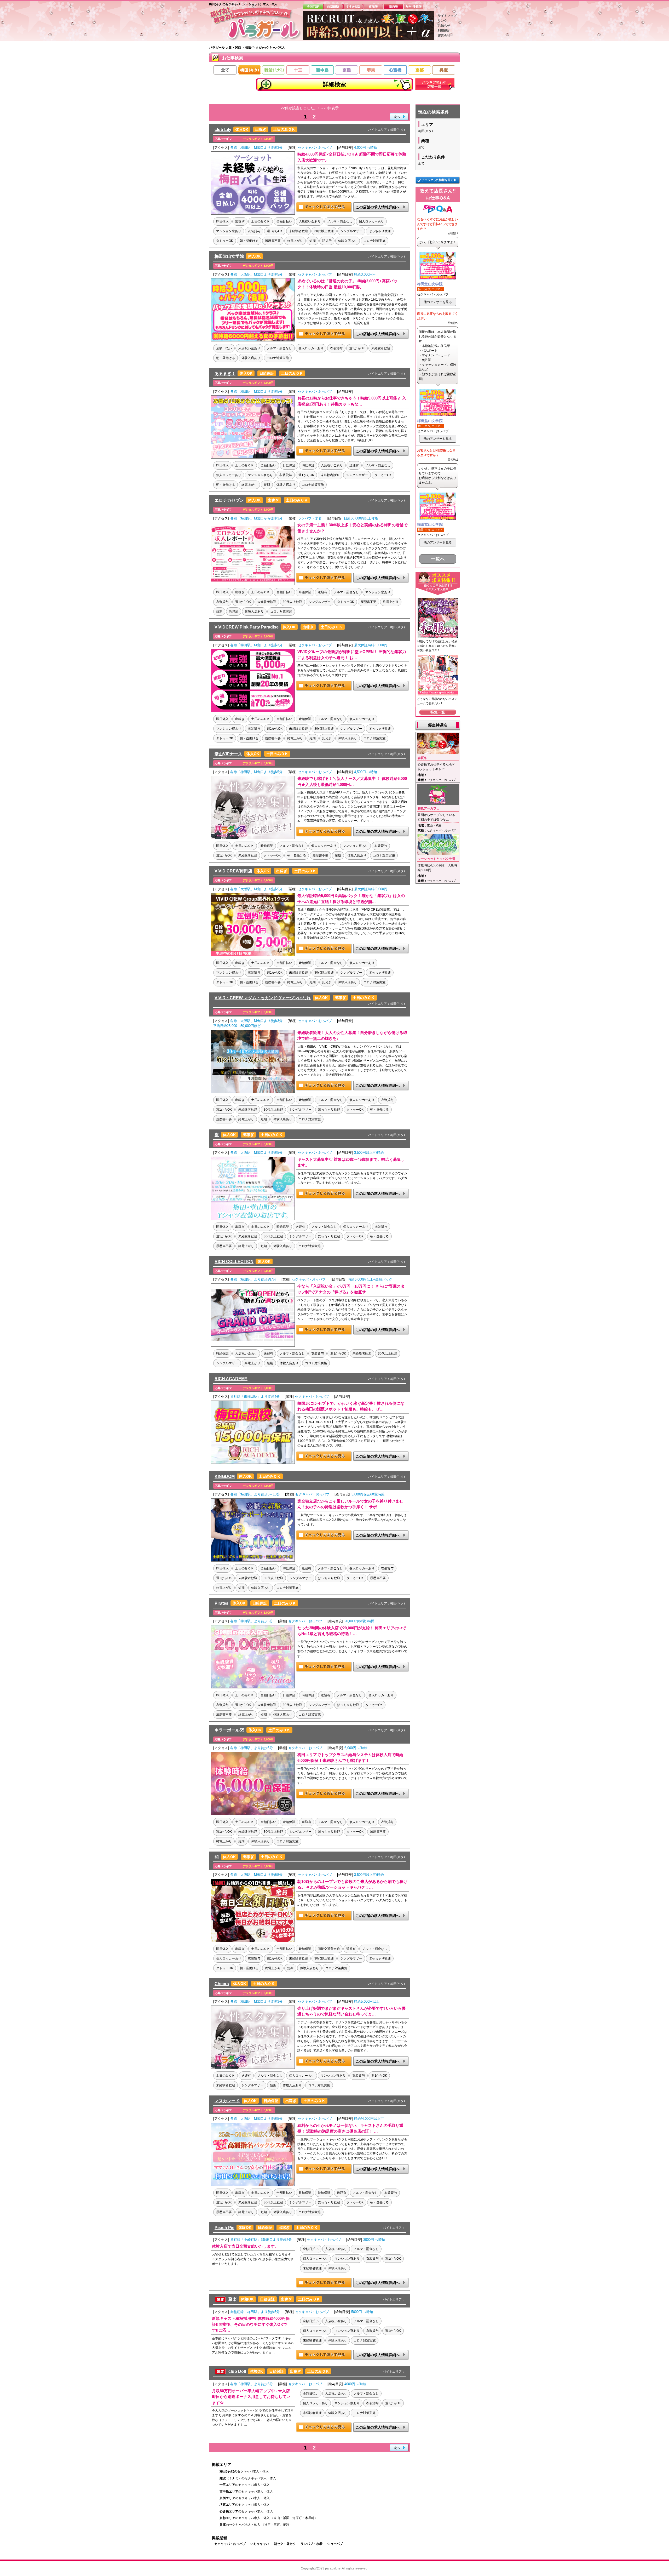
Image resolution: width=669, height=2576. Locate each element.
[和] (253, 1941)
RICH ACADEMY (231, 1379)
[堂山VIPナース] (253, 838)
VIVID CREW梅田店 (233, 871)
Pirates (221, 1603)
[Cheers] (253, 2068)
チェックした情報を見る (438, 180)
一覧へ (438, 559)
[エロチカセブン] (253, 584)
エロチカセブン (229, 500)
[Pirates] (253, 1687)
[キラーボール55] (253, 1814)
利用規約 (444, 31)
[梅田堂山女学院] (253, 340)
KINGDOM (225, 1477)
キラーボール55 (229, 1730)
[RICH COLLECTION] (253, 1346)
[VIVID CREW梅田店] (253, 955)
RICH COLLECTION (234, 1262)
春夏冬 (422, 758)
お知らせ (444, 26)
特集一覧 (438, 712)
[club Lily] (253, 214)
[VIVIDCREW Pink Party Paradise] (253, 711)
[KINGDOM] (253, 1561)
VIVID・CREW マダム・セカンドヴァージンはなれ (263, 998)
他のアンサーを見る (438, 302)
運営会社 (444, 36)
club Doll (237, 2371)
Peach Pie (224, 2228)
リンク (442, 21)
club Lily (223, 130)
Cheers (222, 1984)
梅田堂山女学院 (229, 256)
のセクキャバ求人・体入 (244, 2471)
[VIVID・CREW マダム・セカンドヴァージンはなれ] (253, 1092)
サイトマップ (447, 16)
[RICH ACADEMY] (253, 1463)
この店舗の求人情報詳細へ (378, 207)
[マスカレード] (253, 2185)
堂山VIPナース (228, 754)
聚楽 (233, 2299)
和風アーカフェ (429, 808)
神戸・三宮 (272, 2525)
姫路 (286, 2525)
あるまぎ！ (225, 373)
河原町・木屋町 (303, 2518)
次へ (397, 117)
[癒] (253, 1219)
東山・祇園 (281, 2518)
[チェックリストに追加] (324, 211)
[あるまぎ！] (253, 458)
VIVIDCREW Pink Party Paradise (247, 627)
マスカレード (227, 2101)
